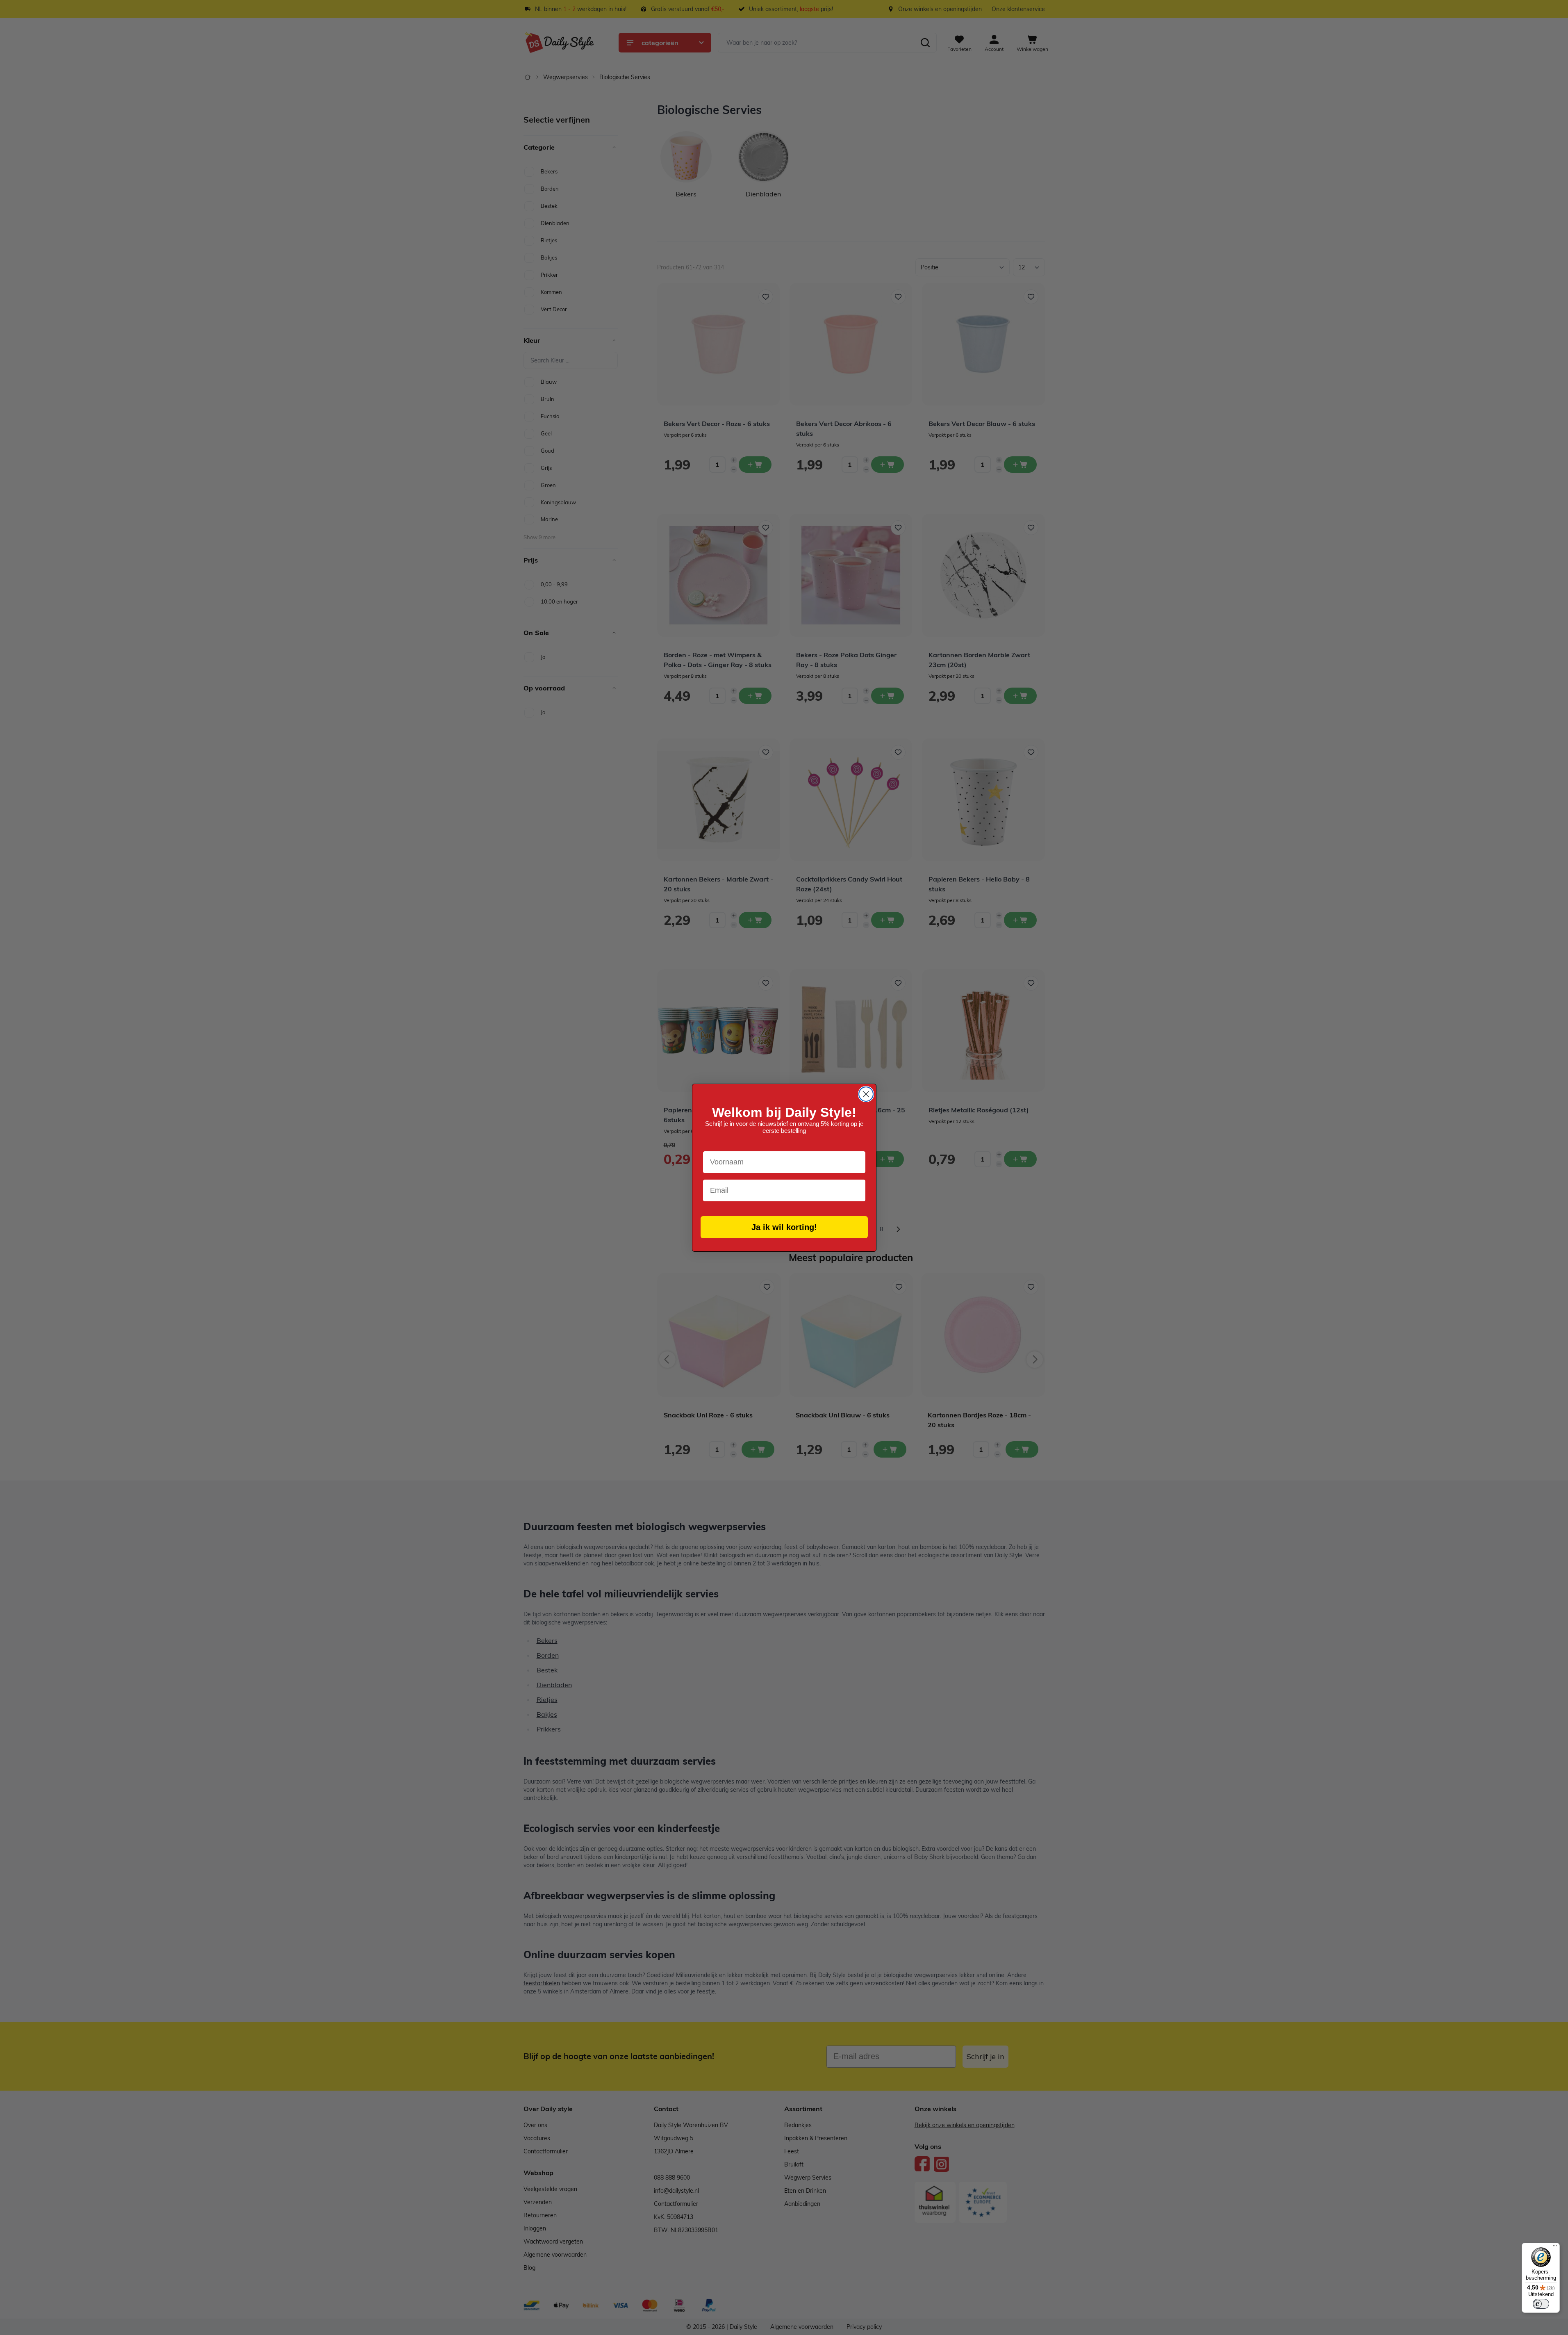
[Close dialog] (866, 1094)
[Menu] (1555, 2248)
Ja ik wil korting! (784, 1227)
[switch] (1541, 2304)
